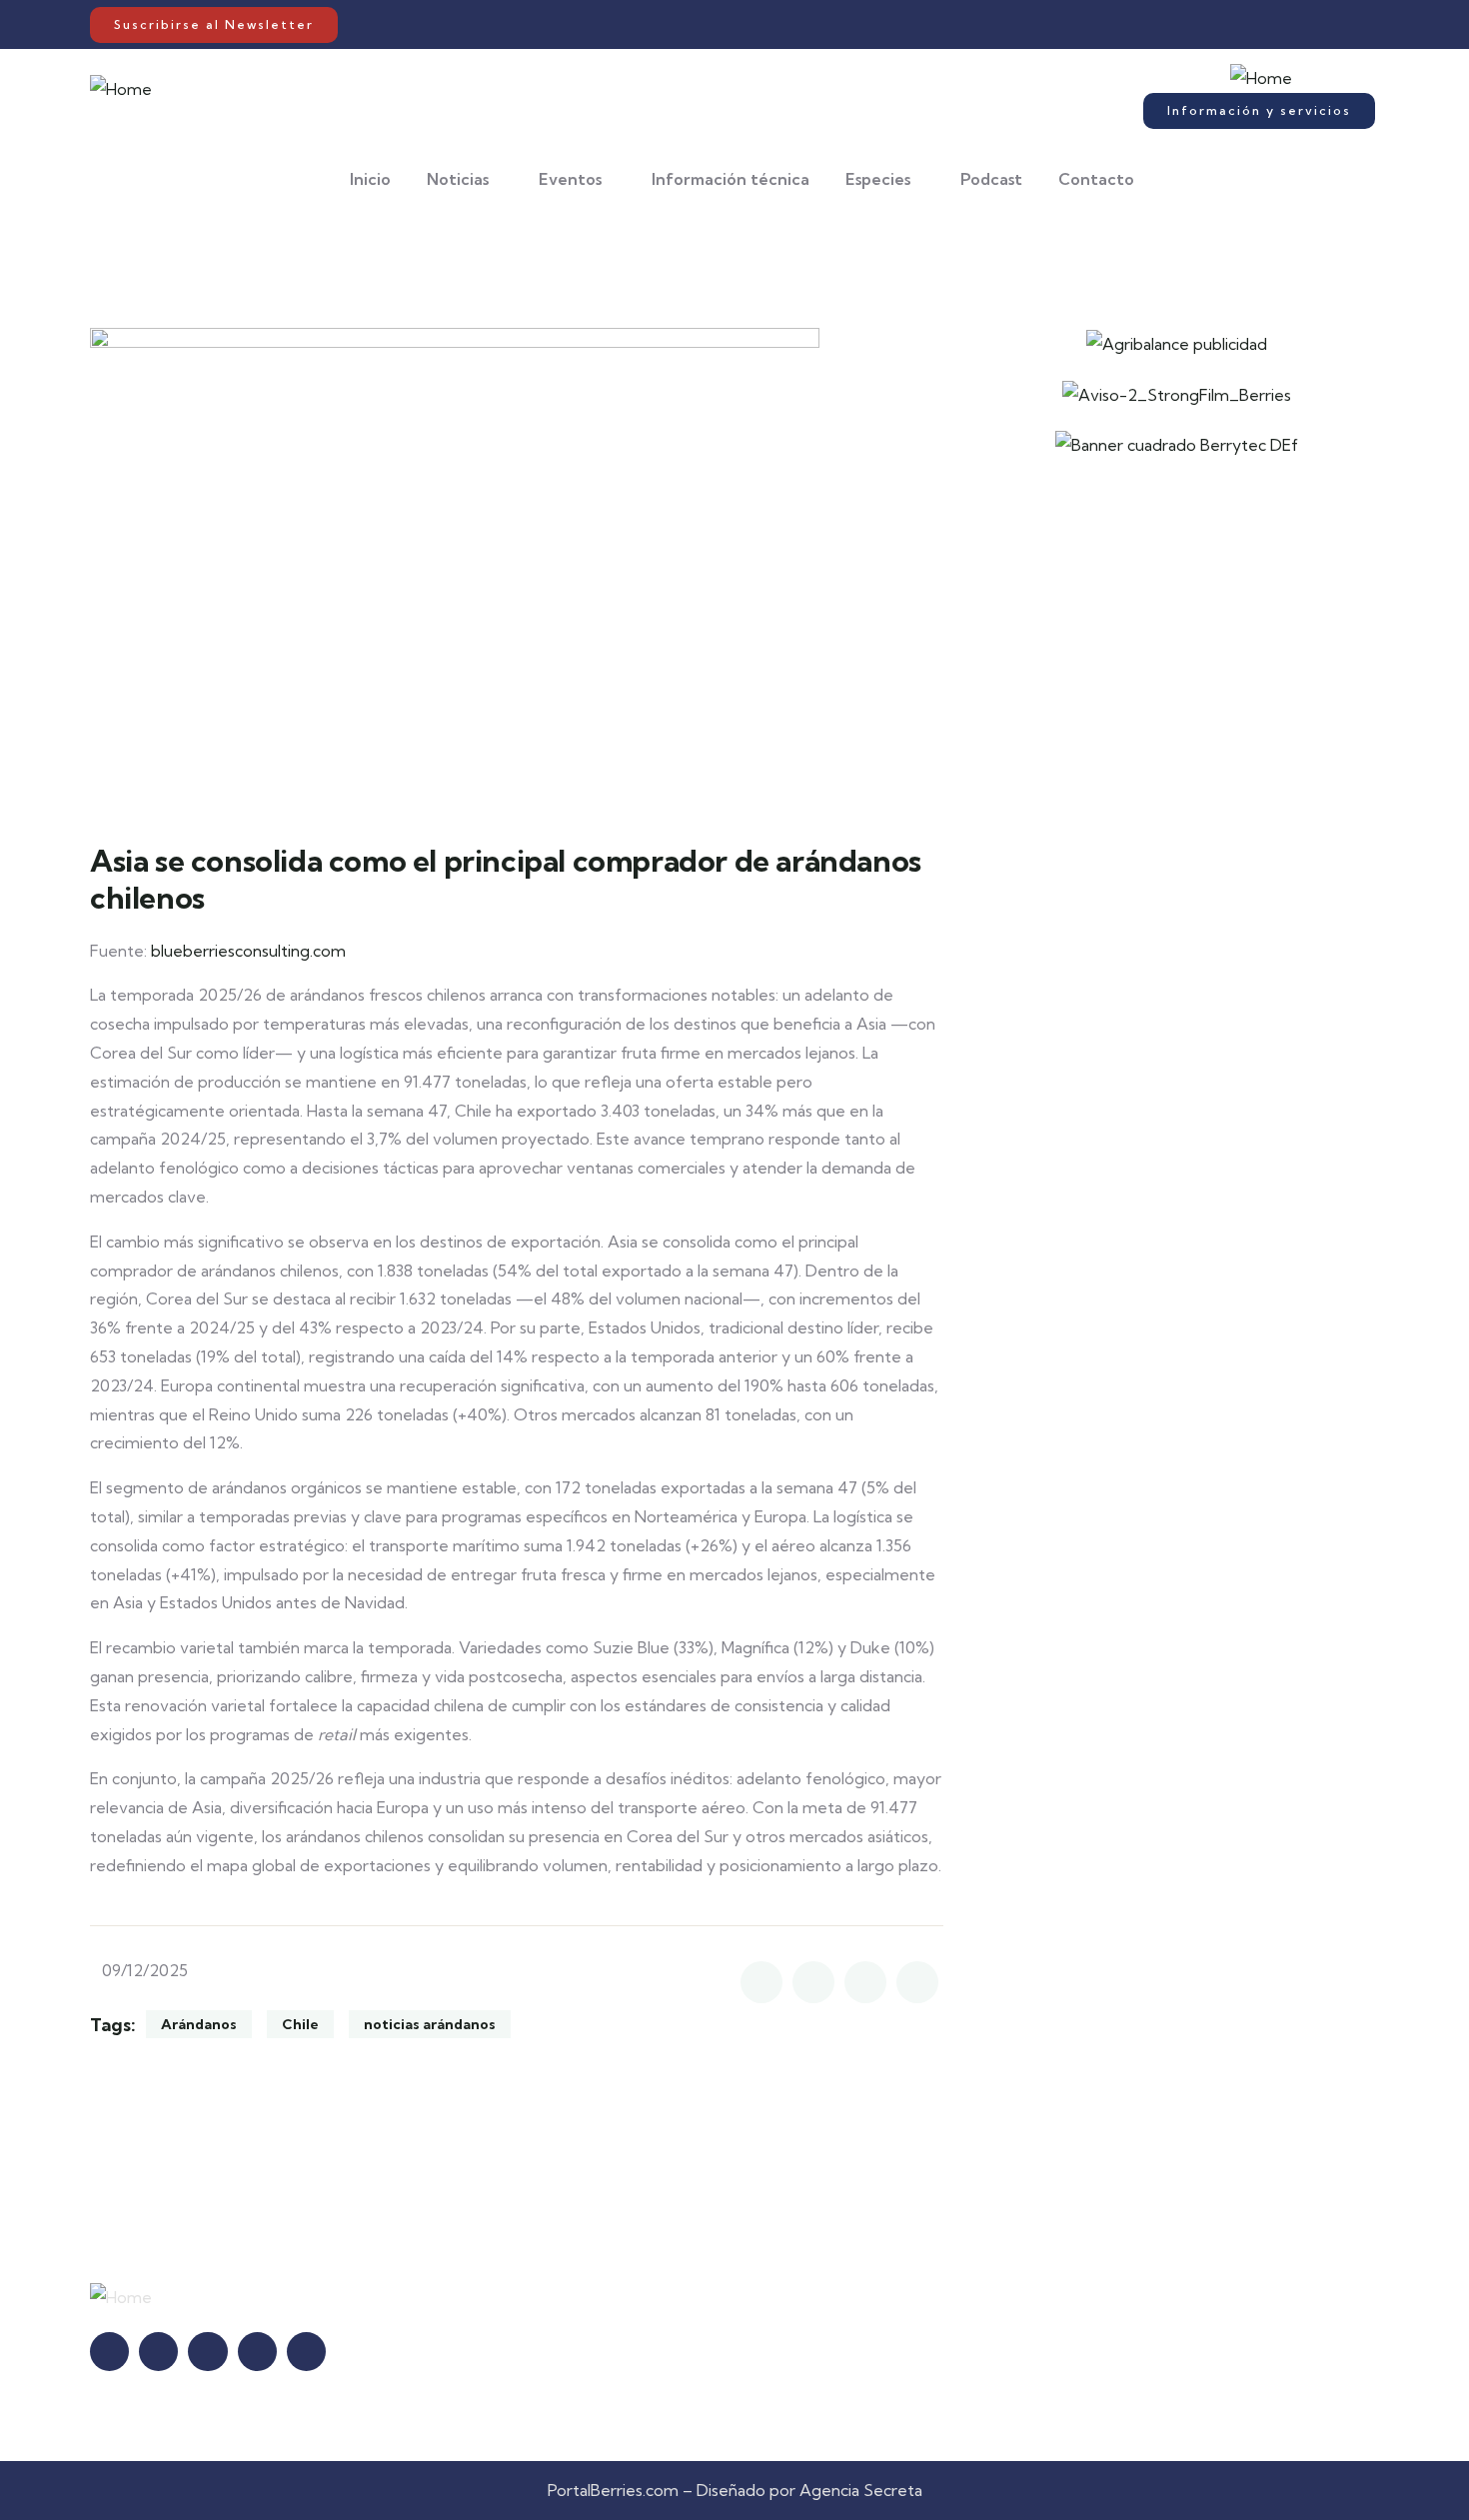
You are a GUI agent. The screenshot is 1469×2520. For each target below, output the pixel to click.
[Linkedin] (1294, 24)
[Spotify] (1336, 24)
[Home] (121, 89)
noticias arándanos (430, 2024)
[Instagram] (1273, 24)
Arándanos (199, 2024)
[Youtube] (1315, 24)
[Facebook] (1252, 24)
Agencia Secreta (861, 2490)
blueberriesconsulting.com (248, 951)
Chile (300, 2024)
